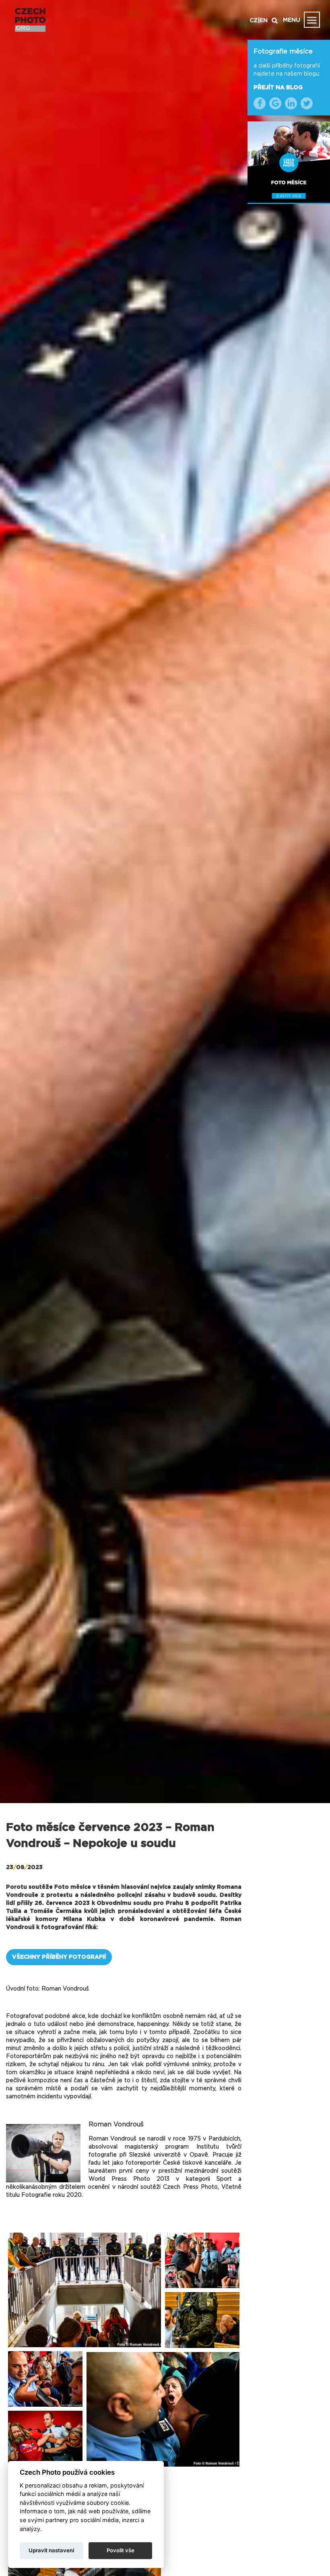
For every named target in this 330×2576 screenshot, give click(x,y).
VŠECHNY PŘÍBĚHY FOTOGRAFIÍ (59, 1957)
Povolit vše (121, 2550)
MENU (292, 20)
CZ (254, 21)
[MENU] (312, 20)
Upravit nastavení (51, 2550)
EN (264, 21)
